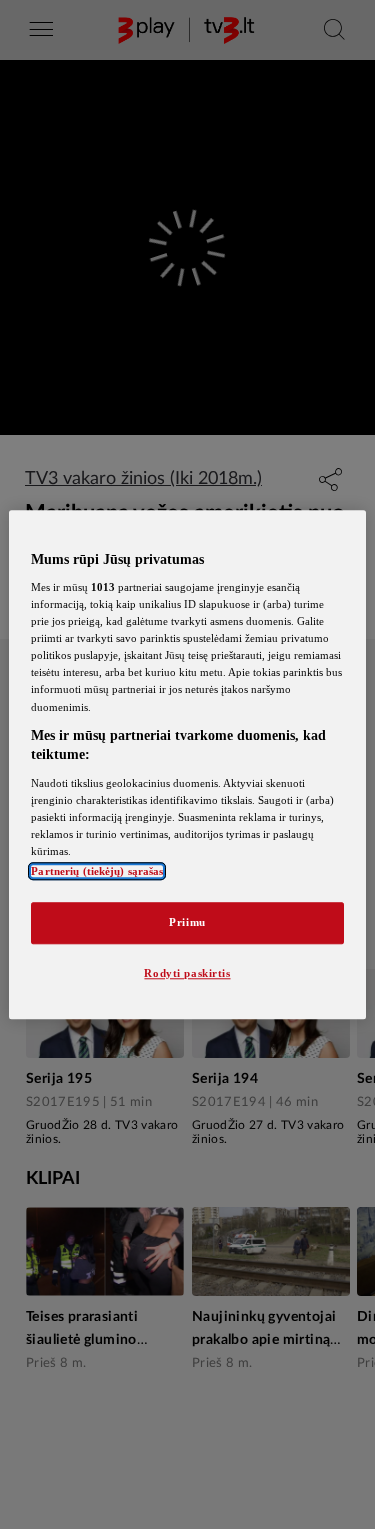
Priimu (187, 922)
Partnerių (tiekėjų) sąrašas (97, 871)
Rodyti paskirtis (187, 973)
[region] (187, 764)
